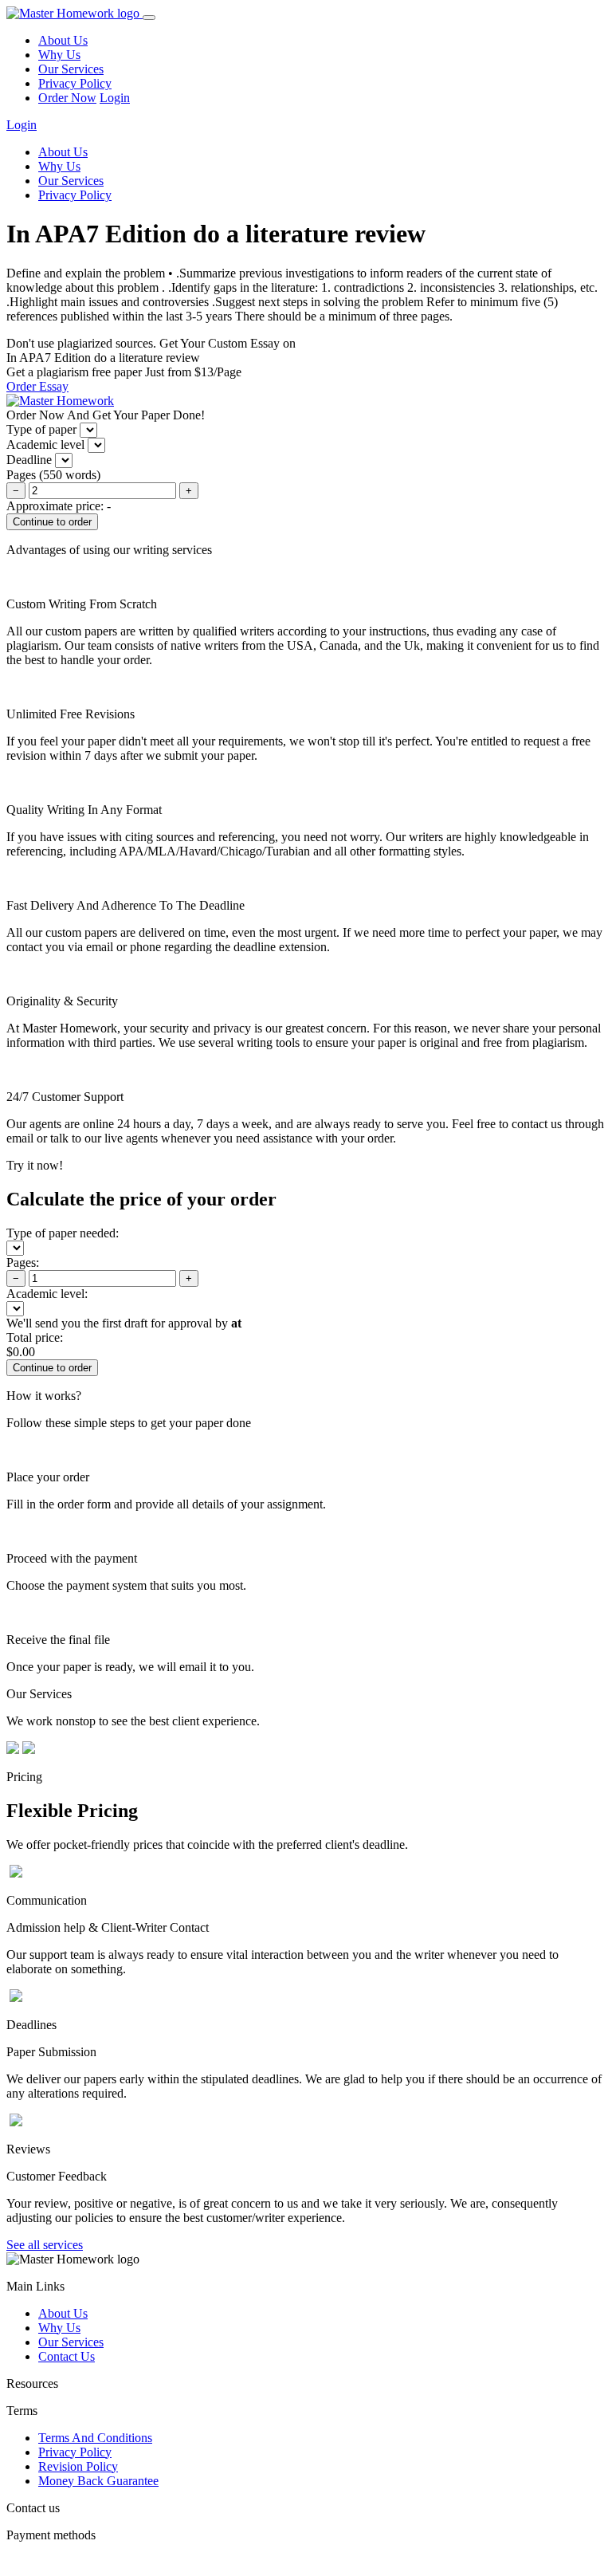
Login (115, 98)
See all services (45, 2245)
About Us (63, 40)
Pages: (23, 1262)
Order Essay (37, 386)
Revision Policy (78, 2466)
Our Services (71, 69)
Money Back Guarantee (98, 2481)
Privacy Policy (75, 83)
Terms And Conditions (95, 2438)
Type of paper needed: (63, 1233)
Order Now (67, 98)
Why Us (59, 55)
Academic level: (47, 1294)
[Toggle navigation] (149, 18)
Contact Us (67, 2356)
